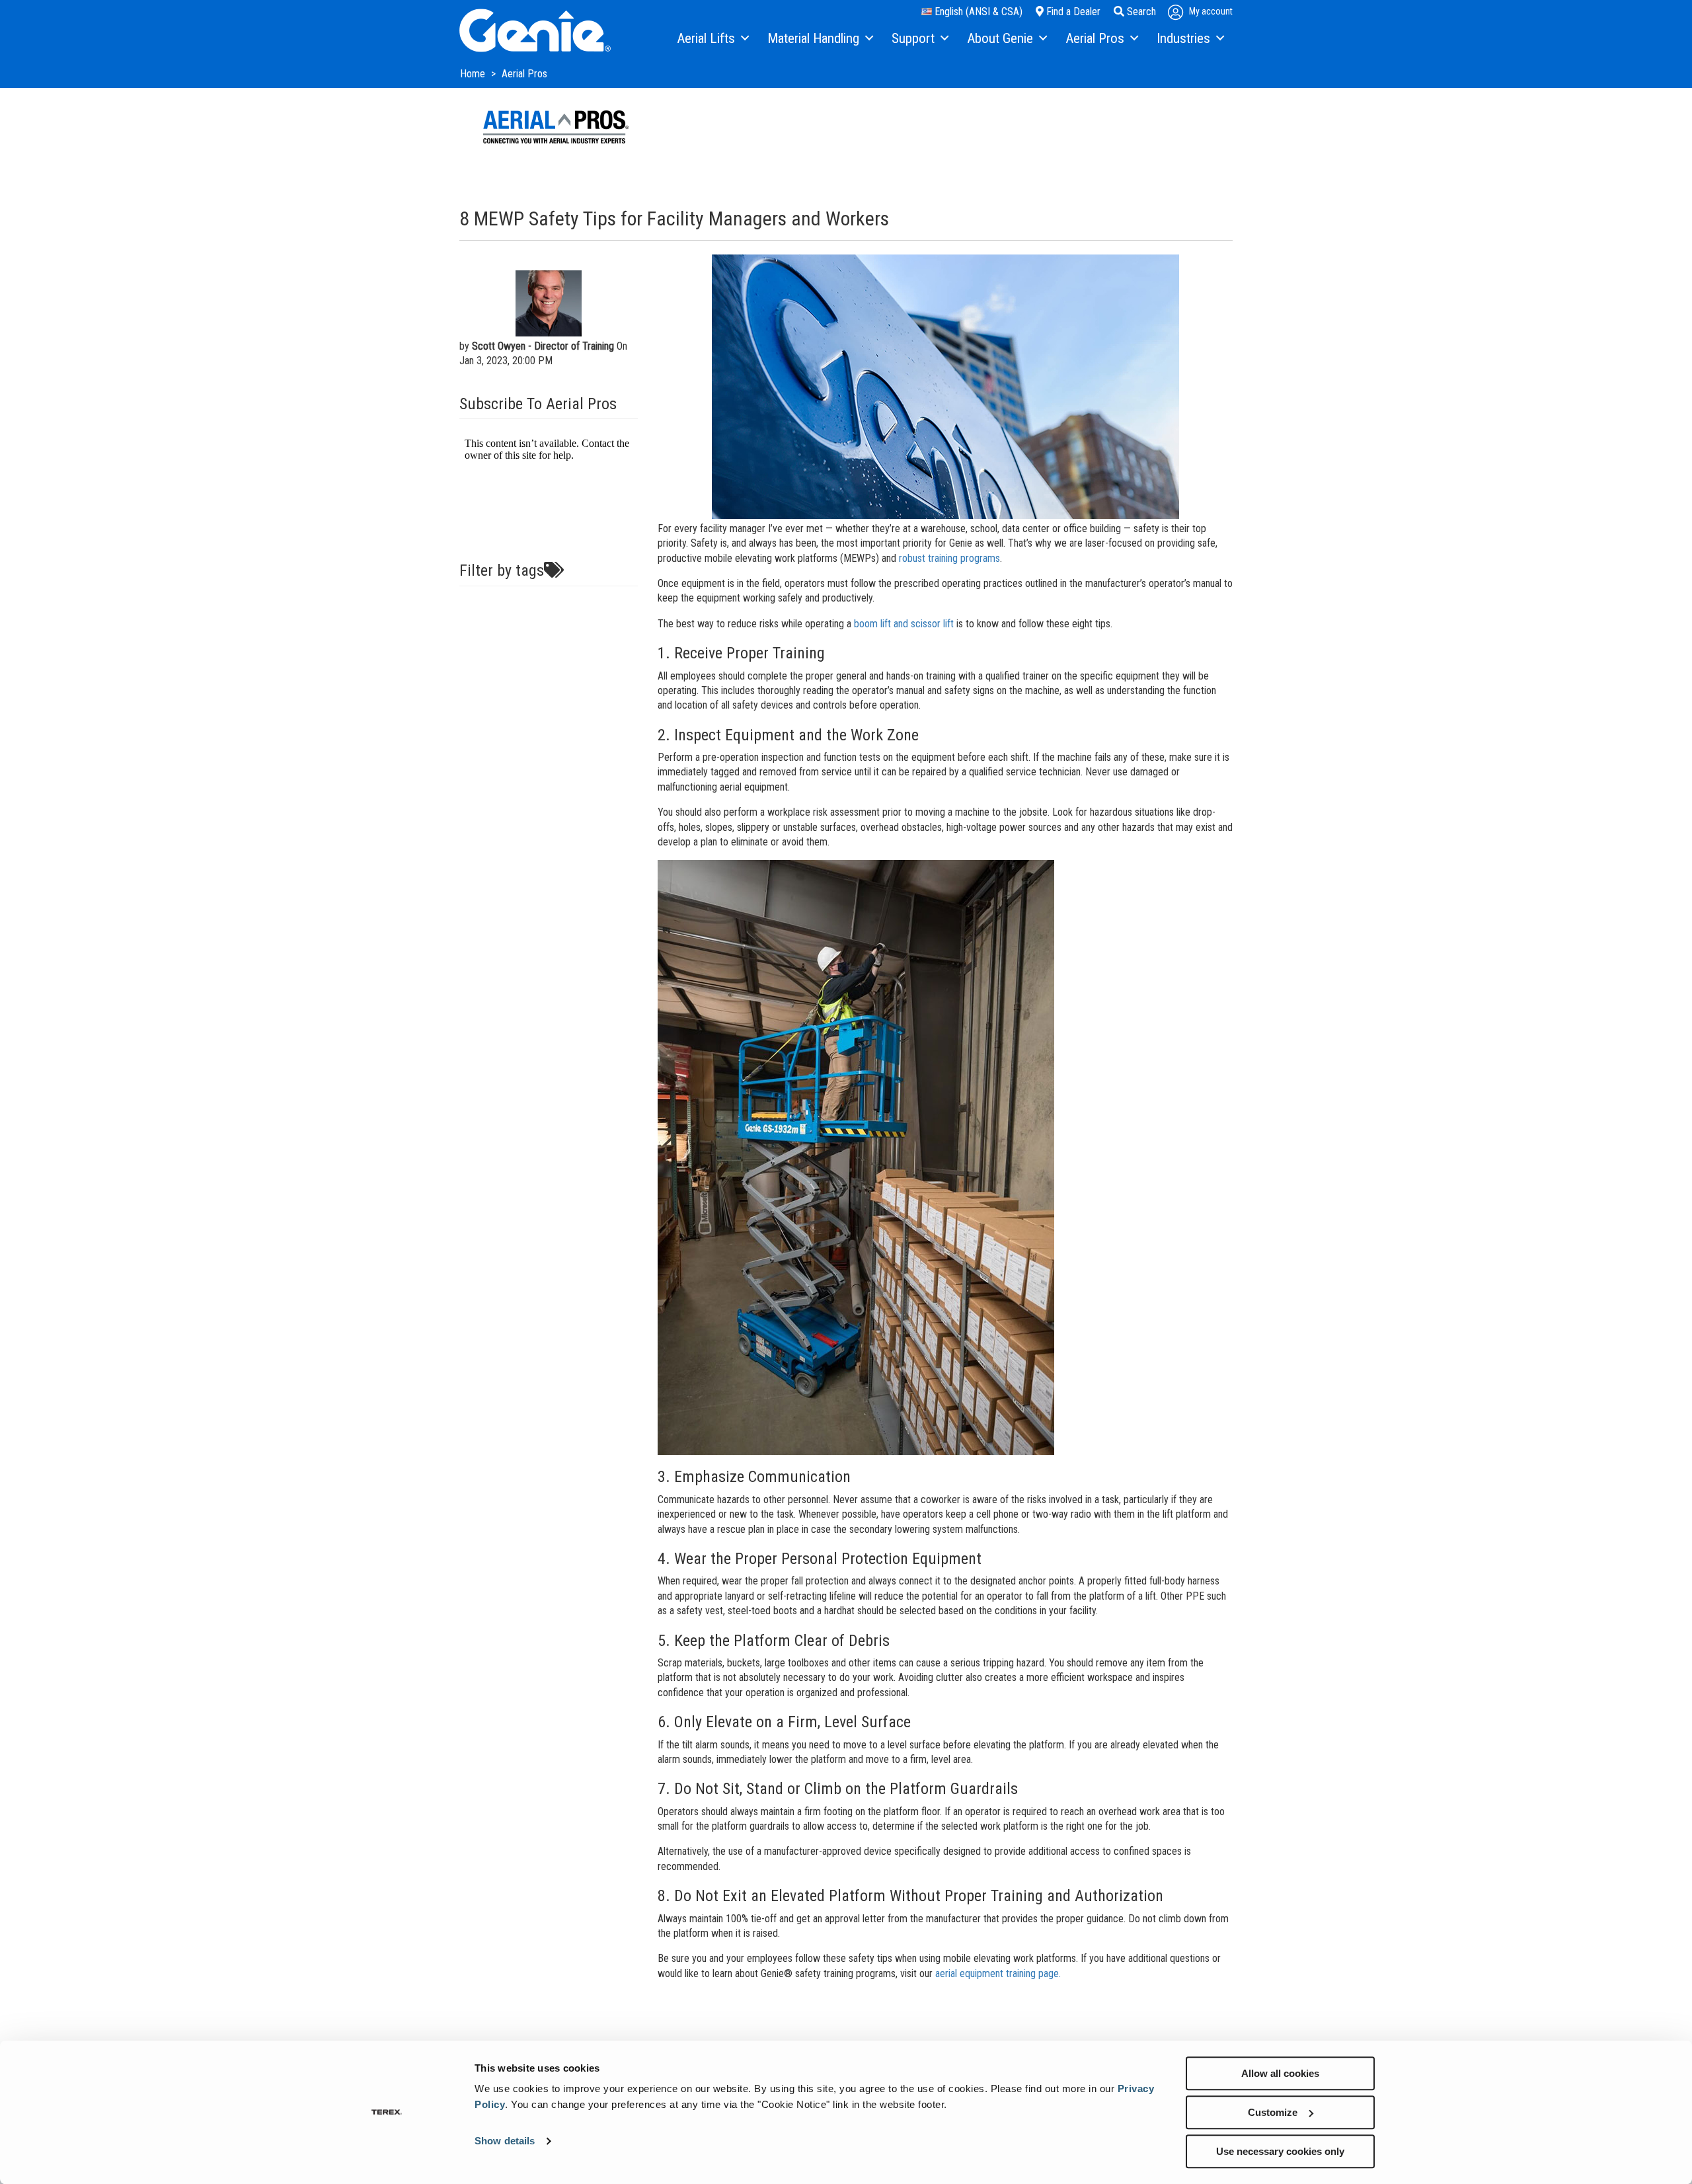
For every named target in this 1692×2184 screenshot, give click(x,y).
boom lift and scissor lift (904, 624)
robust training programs (949, 558)
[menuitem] (712, 39)
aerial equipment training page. (999, 1973)
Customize (1273, 2112)
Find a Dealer (1072, 12)
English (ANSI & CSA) (977, 12)
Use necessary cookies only (1280, 2151)
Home (474, 74)
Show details (505, 2141)
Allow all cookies (1280, 2073)
